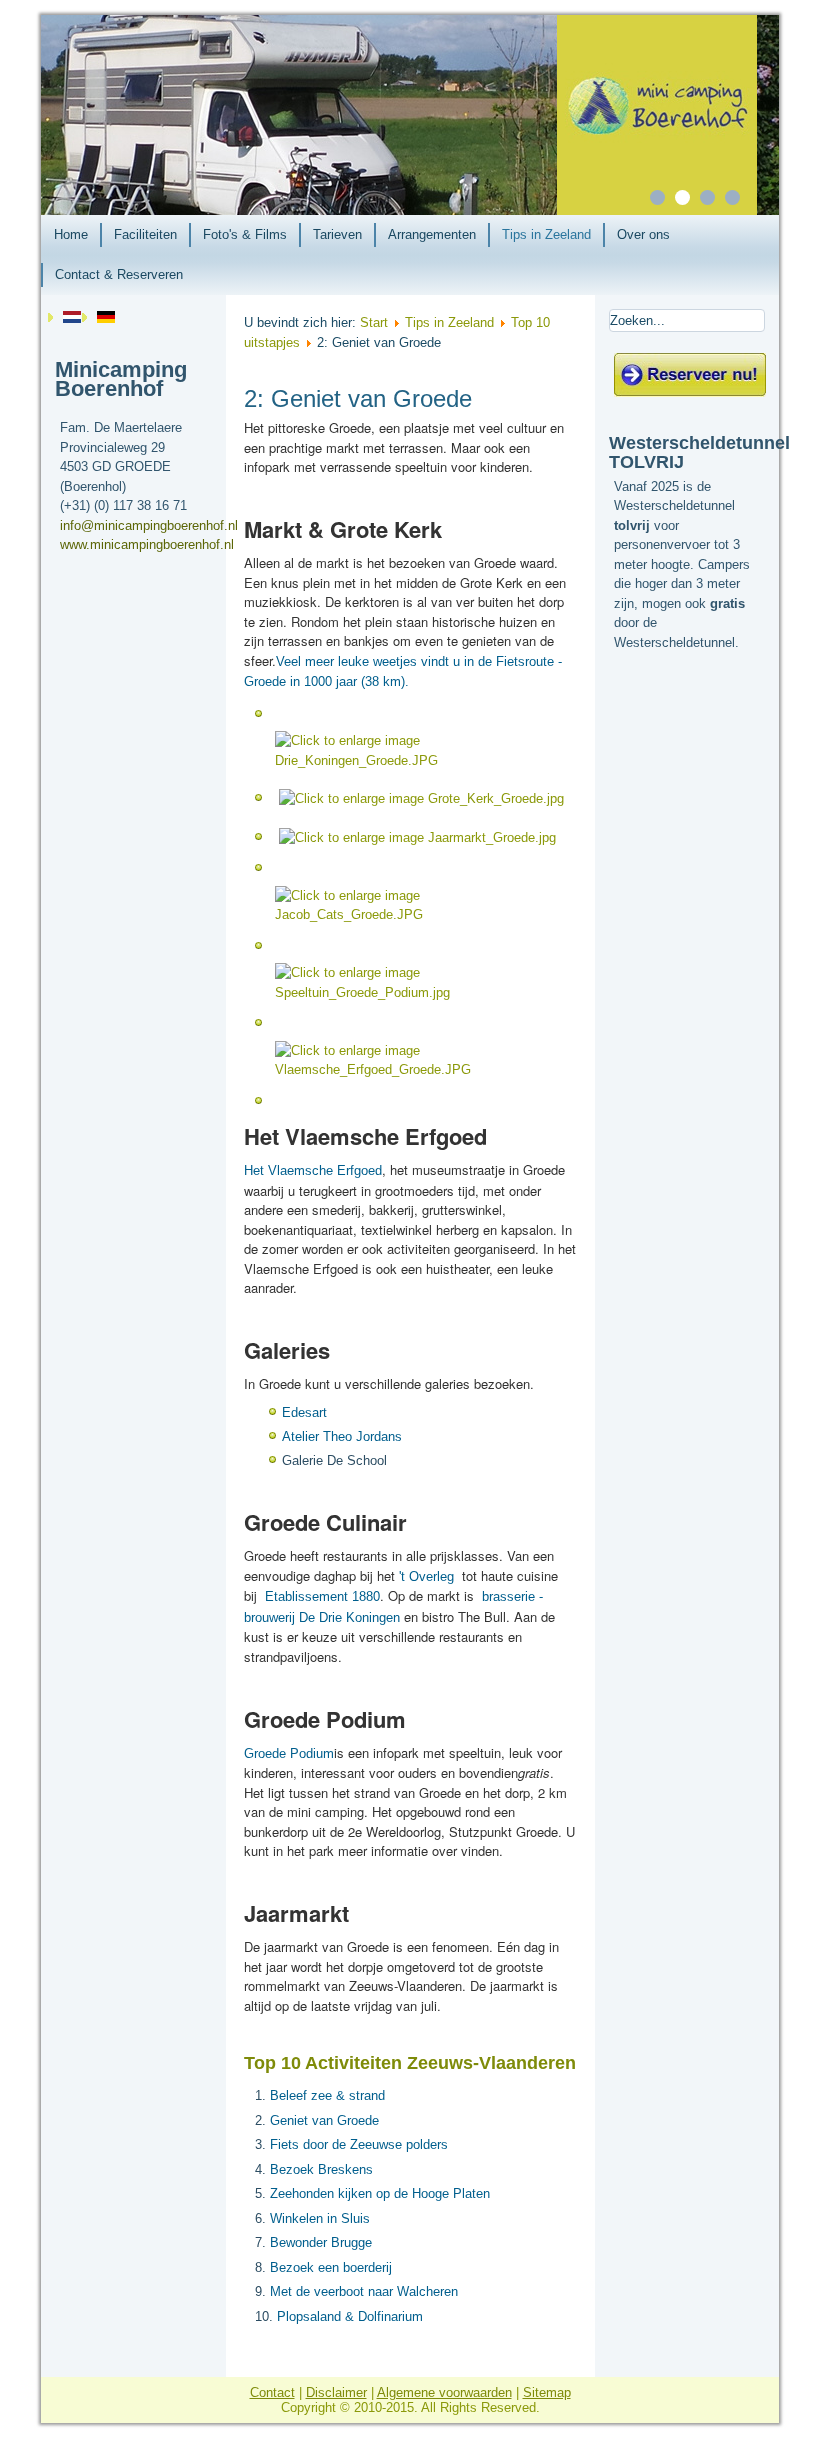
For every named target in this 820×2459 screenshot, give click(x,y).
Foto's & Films (245, 234)
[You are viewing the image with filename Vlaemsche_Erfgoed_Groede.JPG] (422, 1069)
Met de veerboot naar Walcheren (364, 2291)
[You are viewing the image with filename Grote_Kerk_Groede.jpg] (421, 798)
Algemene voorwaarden (444, 2392)
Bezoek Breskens (321, 2169)
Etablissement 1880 (322, 1596)
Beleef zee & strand (327, 2095)
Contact (272, 2392)
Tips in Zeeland (546, 234)
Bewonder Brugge (321, 2242)
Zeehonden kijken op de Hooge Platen (380, 2193)
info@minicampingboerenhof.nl (149, 525)
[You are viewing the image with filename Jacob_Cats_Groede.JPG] (422, 914)
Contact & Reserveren (119, 274)
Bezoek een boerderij (331, 2267)
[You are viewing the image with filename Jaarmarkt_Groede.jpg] (417, 837)
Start (374, 322)
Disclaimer (336, 2392)
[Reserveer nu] (690, 392)
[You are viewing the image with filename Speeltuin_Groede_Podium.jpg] (422, 992)
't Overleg (426, 1576)
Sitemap (547, 2392)
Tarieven (337, 234)
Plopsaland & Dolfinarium (350, 2316)
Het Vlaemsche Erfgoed (313, 1170)
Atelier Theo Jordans (342, 1436)
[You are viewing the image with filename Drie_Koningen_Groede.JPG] (422, 760)
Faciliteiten (145, 234)
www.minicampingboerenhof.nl (147, 544)
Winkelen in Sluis (320, 2218)
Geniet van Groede (324, 2120)
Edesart (304, 1412)
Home (71, 234)
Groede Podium (289, 1753)
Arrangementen (432, 234)
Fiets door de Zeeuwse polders (359, 2144)
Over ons (643, 234)
